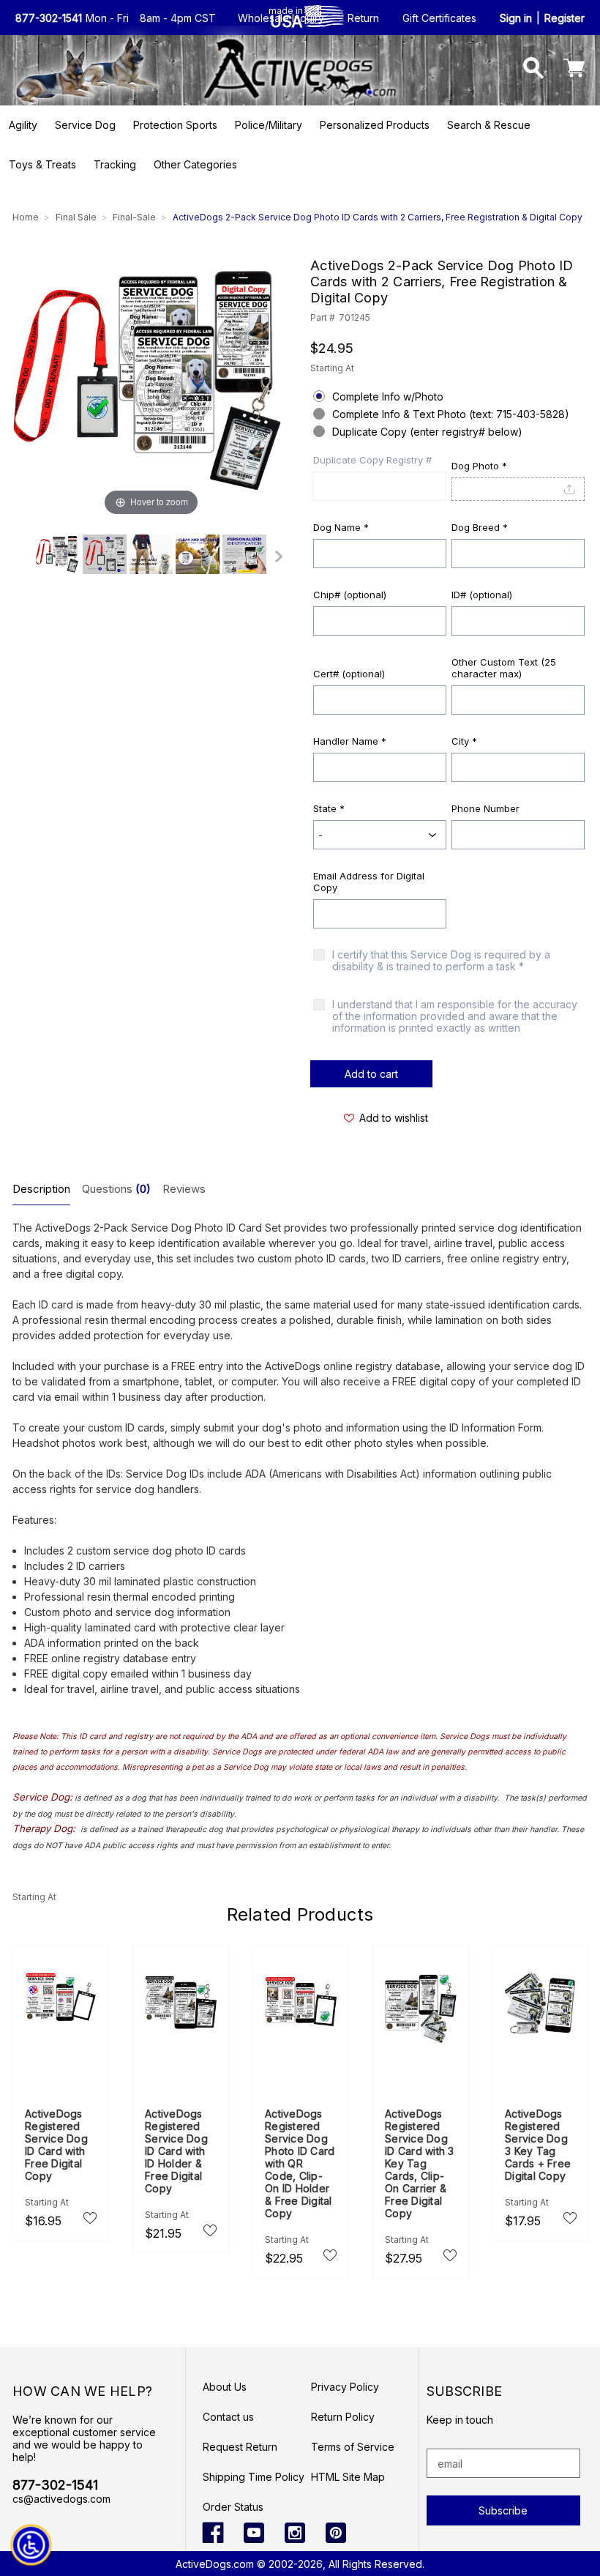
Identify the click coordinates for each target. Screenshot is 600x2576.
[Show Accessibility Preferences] (31, 2545)
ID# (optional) (482, 595)
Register (565, 18)
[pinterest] (336, 2533)
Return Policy (343, 2417)
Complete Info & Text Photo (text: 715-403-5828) (451, 414)
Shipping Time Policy (254, 2477)
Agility (23, 125)
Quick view (61, 2012)
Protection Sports (175, 125)
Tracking (115, 164)
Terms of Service (353, 2447)
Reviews (184, 1189)
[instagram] (295, 2533)
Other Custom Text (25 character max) (504, 668)
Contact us (228, 2417)
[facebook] (213, 2533)
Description (41, 1189)
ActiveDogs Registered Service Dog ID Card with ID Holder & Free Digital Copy (176, 2151)
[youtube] (254, 2533)
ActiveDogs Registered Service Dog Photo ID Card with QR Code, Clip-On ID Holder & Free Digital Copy (300, 2163)
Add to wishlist (394, 1118)
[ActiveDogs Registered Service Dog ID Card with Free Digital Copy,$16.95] (61, 1996)
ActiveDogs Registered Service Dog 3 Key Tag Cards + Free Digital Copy (538, 2145)
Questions (116, 1189)
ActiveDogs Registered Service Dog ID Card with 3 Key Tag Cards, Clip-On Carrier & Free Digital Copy (420, 2163)
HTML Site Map (348, 2477)
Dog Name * (341, 527)
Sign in (516, 18)
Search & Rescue (489, 125)
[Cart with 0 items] (574, 70)
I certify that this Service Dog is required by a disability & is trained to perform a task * (441, 961)
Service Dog (85, 125)
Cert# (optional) (349, 674)
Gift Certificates (439, 18)
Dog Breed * (480, 527)
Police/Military (269, 125)
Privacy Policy (345, 2387)
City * (464, 741)
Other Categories (195, 164)
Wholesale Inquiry (281, 18)
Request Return (240, 2447)
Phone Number (485, 808)
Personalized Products (375, 125)
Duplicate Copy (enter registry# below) (427, 432)
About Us (225, 2387)
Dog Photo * (479, 466)
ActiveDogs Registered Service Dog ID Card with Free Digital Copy (56, 2145)
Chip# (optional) (350, 595)
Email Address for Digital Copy (369, 882)
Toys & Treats (42, 164)
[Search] (534, 70)
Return (363, 18)
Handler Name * (350, 741)
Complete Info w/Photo (388, 397)
